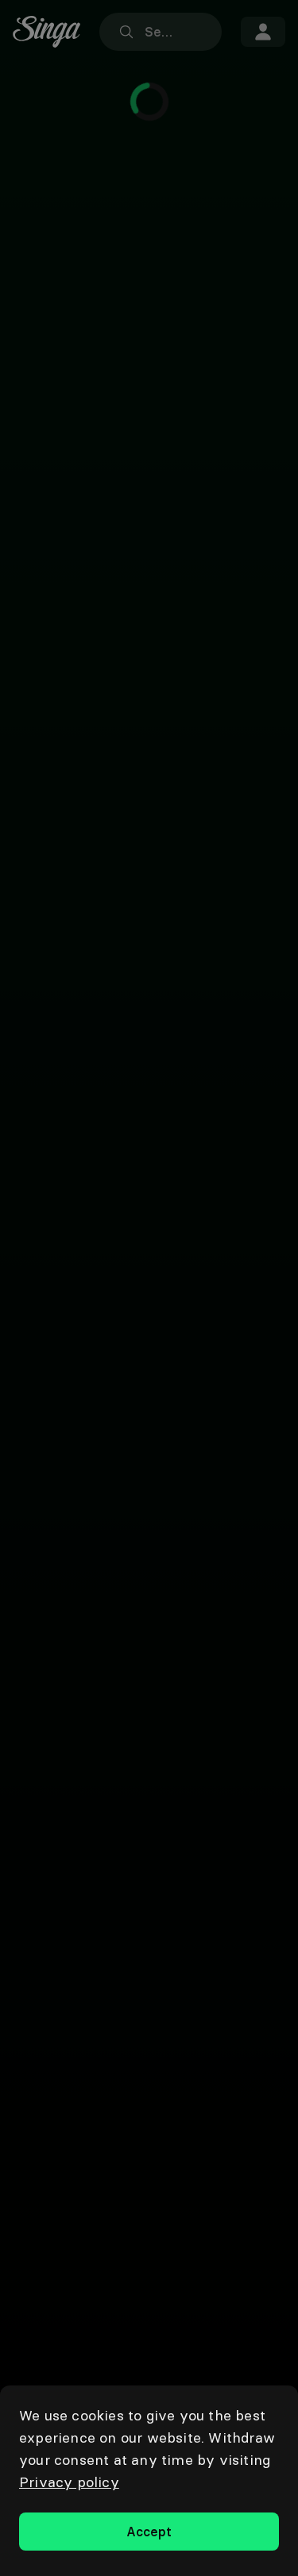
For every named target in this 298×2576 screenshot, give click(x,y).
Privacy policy (69, 2482)
